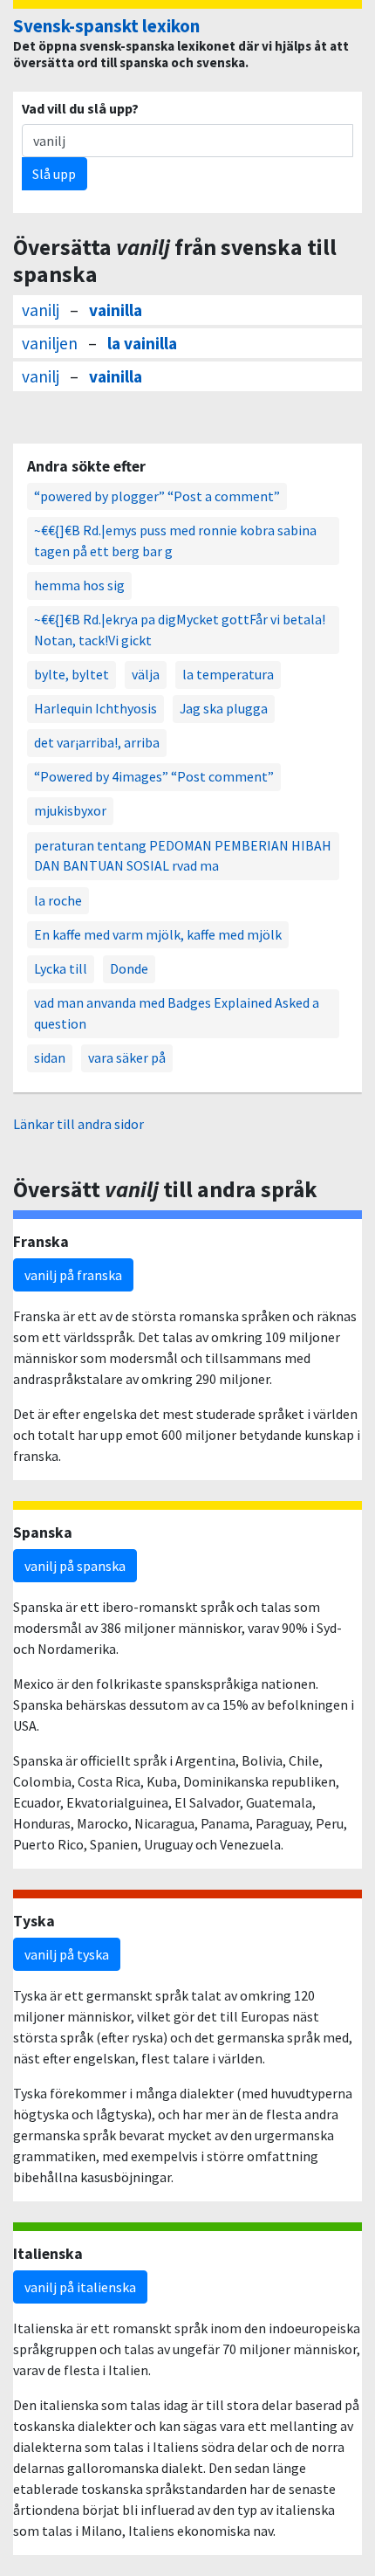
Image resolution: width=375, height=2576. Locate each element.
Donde (129, 968)
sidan (50, 1057)
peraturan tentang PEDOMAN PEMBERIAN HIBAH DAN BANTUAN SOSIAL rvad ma (183, 856)
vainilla (116, 310)
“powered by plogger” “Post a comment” (157, 496)
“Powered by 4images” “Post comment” (154, 776)
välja (146, 674)
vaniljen (50, 343)
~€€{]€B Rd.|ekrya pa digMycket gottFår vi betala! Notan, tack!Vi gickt (180, 630)
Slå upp (54, 174)
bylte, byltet (72, 674)
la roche (58, 900)
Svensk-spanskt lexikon (106, 26)
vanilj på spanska (75, 1566)
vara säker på (127, 1057)
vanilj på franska (73, 1275)
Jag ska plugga (224, 708)
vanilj (41, 310)
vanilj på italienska (80, 2287)
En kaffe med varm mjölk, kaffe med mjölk (158, 934)
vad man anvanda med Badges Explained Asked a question (177, 1013)
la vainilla (142, 343)
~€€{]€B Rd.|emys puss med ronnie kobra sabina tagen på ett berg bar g (175, 541)
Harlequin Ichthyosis (95, 708)
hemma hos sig (79, 585)
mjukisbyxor (70, 810)
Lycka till (61, 968)
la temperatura (228, 674)
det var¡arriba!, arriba (97, 742)
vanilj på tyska (67, 1954)
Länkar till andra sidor (78, 1124)
